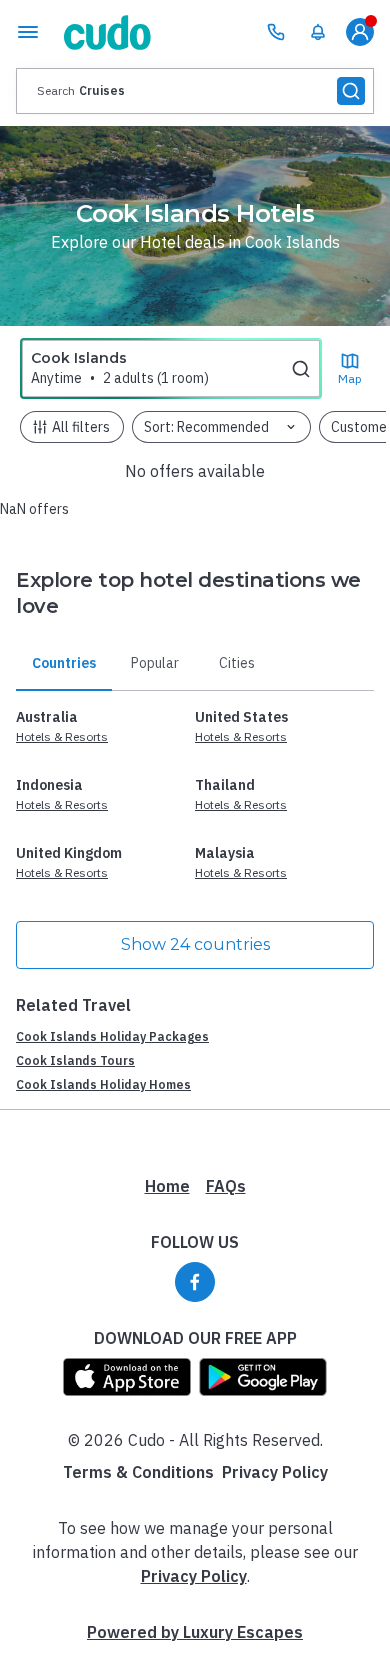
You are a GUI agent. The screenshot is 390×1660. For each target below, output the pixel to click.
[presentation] (195, 91)
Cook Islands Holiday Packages (112, 1036)
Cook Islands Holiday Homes (103, 1084)
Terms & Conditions (138, 1472)
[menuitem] (318, 32)
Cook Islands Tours (75, 1060)
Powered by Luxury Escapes (195, 1632)
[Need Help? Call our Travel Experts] (276, 32)
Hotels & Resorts (62, 736)
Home (167, 1186)
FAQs (226, 1186)
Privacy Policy (275, 1472)
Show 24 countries (195, 944)
